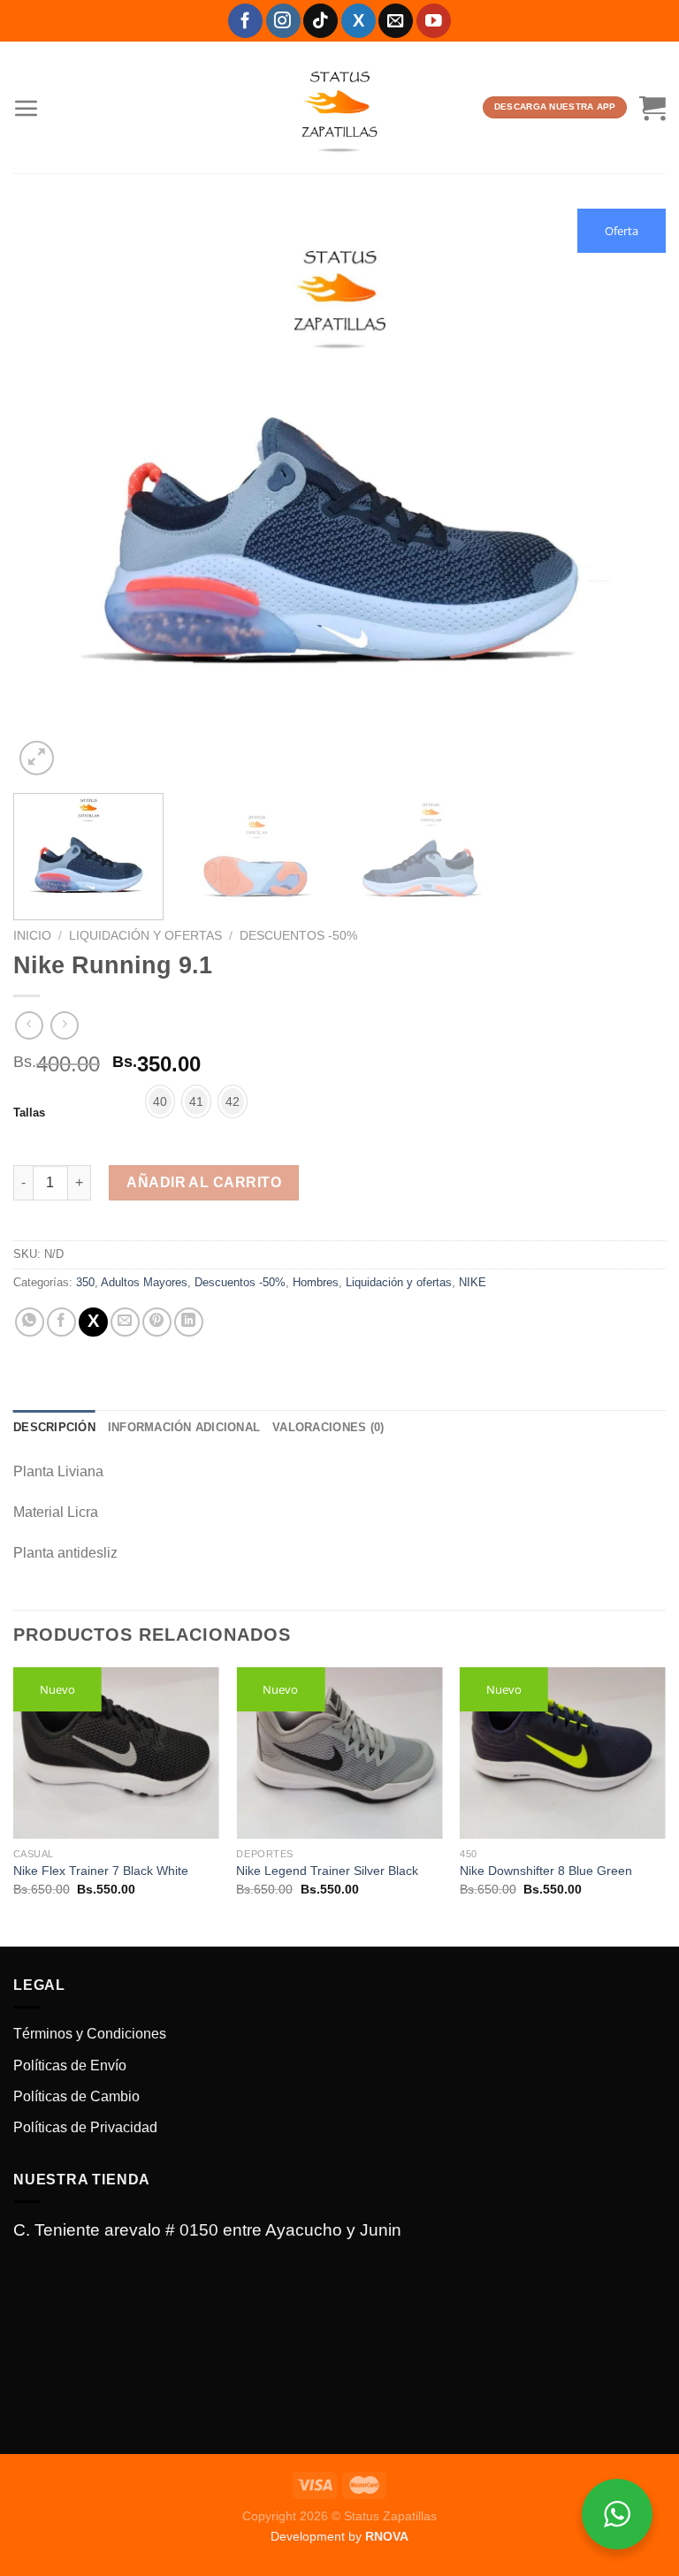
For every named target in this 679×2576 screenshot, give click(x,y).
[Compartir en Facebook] (61, 1322)
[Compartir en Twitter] (93, 1322)
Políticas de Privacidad (85, 2127)
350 (85, 1282)
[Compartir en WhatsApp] (30, 1322)
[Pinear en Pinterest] (157, 1322)
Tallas (29, 1113)
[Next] (630, 494)
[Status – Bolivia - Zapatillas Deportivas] (339, 108)
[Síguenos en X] (359, 21)
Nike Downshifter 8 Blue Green (546, 1871)
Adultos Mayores (144, 1282)
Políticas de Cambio (76, 2096)
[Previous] (49, 494)
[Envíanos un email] (396, 21)
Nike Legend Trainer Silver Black (327, 1871)
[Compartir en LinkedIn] (189, 1322)
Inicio (32, 936)
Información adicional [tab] (184, 1427)
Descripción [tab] (54, 1427)
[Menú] (27, 108)
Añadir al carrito (204, 1182)
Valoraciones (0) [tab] (328, 1427)
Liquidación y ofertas (145, 936)
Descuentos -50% (298, 936)
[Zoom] (37, 758)
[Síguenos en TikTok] (320, 21)
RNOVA (387, 2536)
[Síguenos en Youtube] (434, 21)
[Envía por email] (125, 1322)
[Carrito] (652, 108)
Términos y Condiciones (90, 2034)
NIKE (473, 1282)
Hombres (316, 1282)
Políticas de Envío (70, 2065)
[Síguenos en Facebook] (245, 21)
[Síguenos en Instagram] (283, 21)
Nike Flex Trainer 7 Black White (101, 1871)
